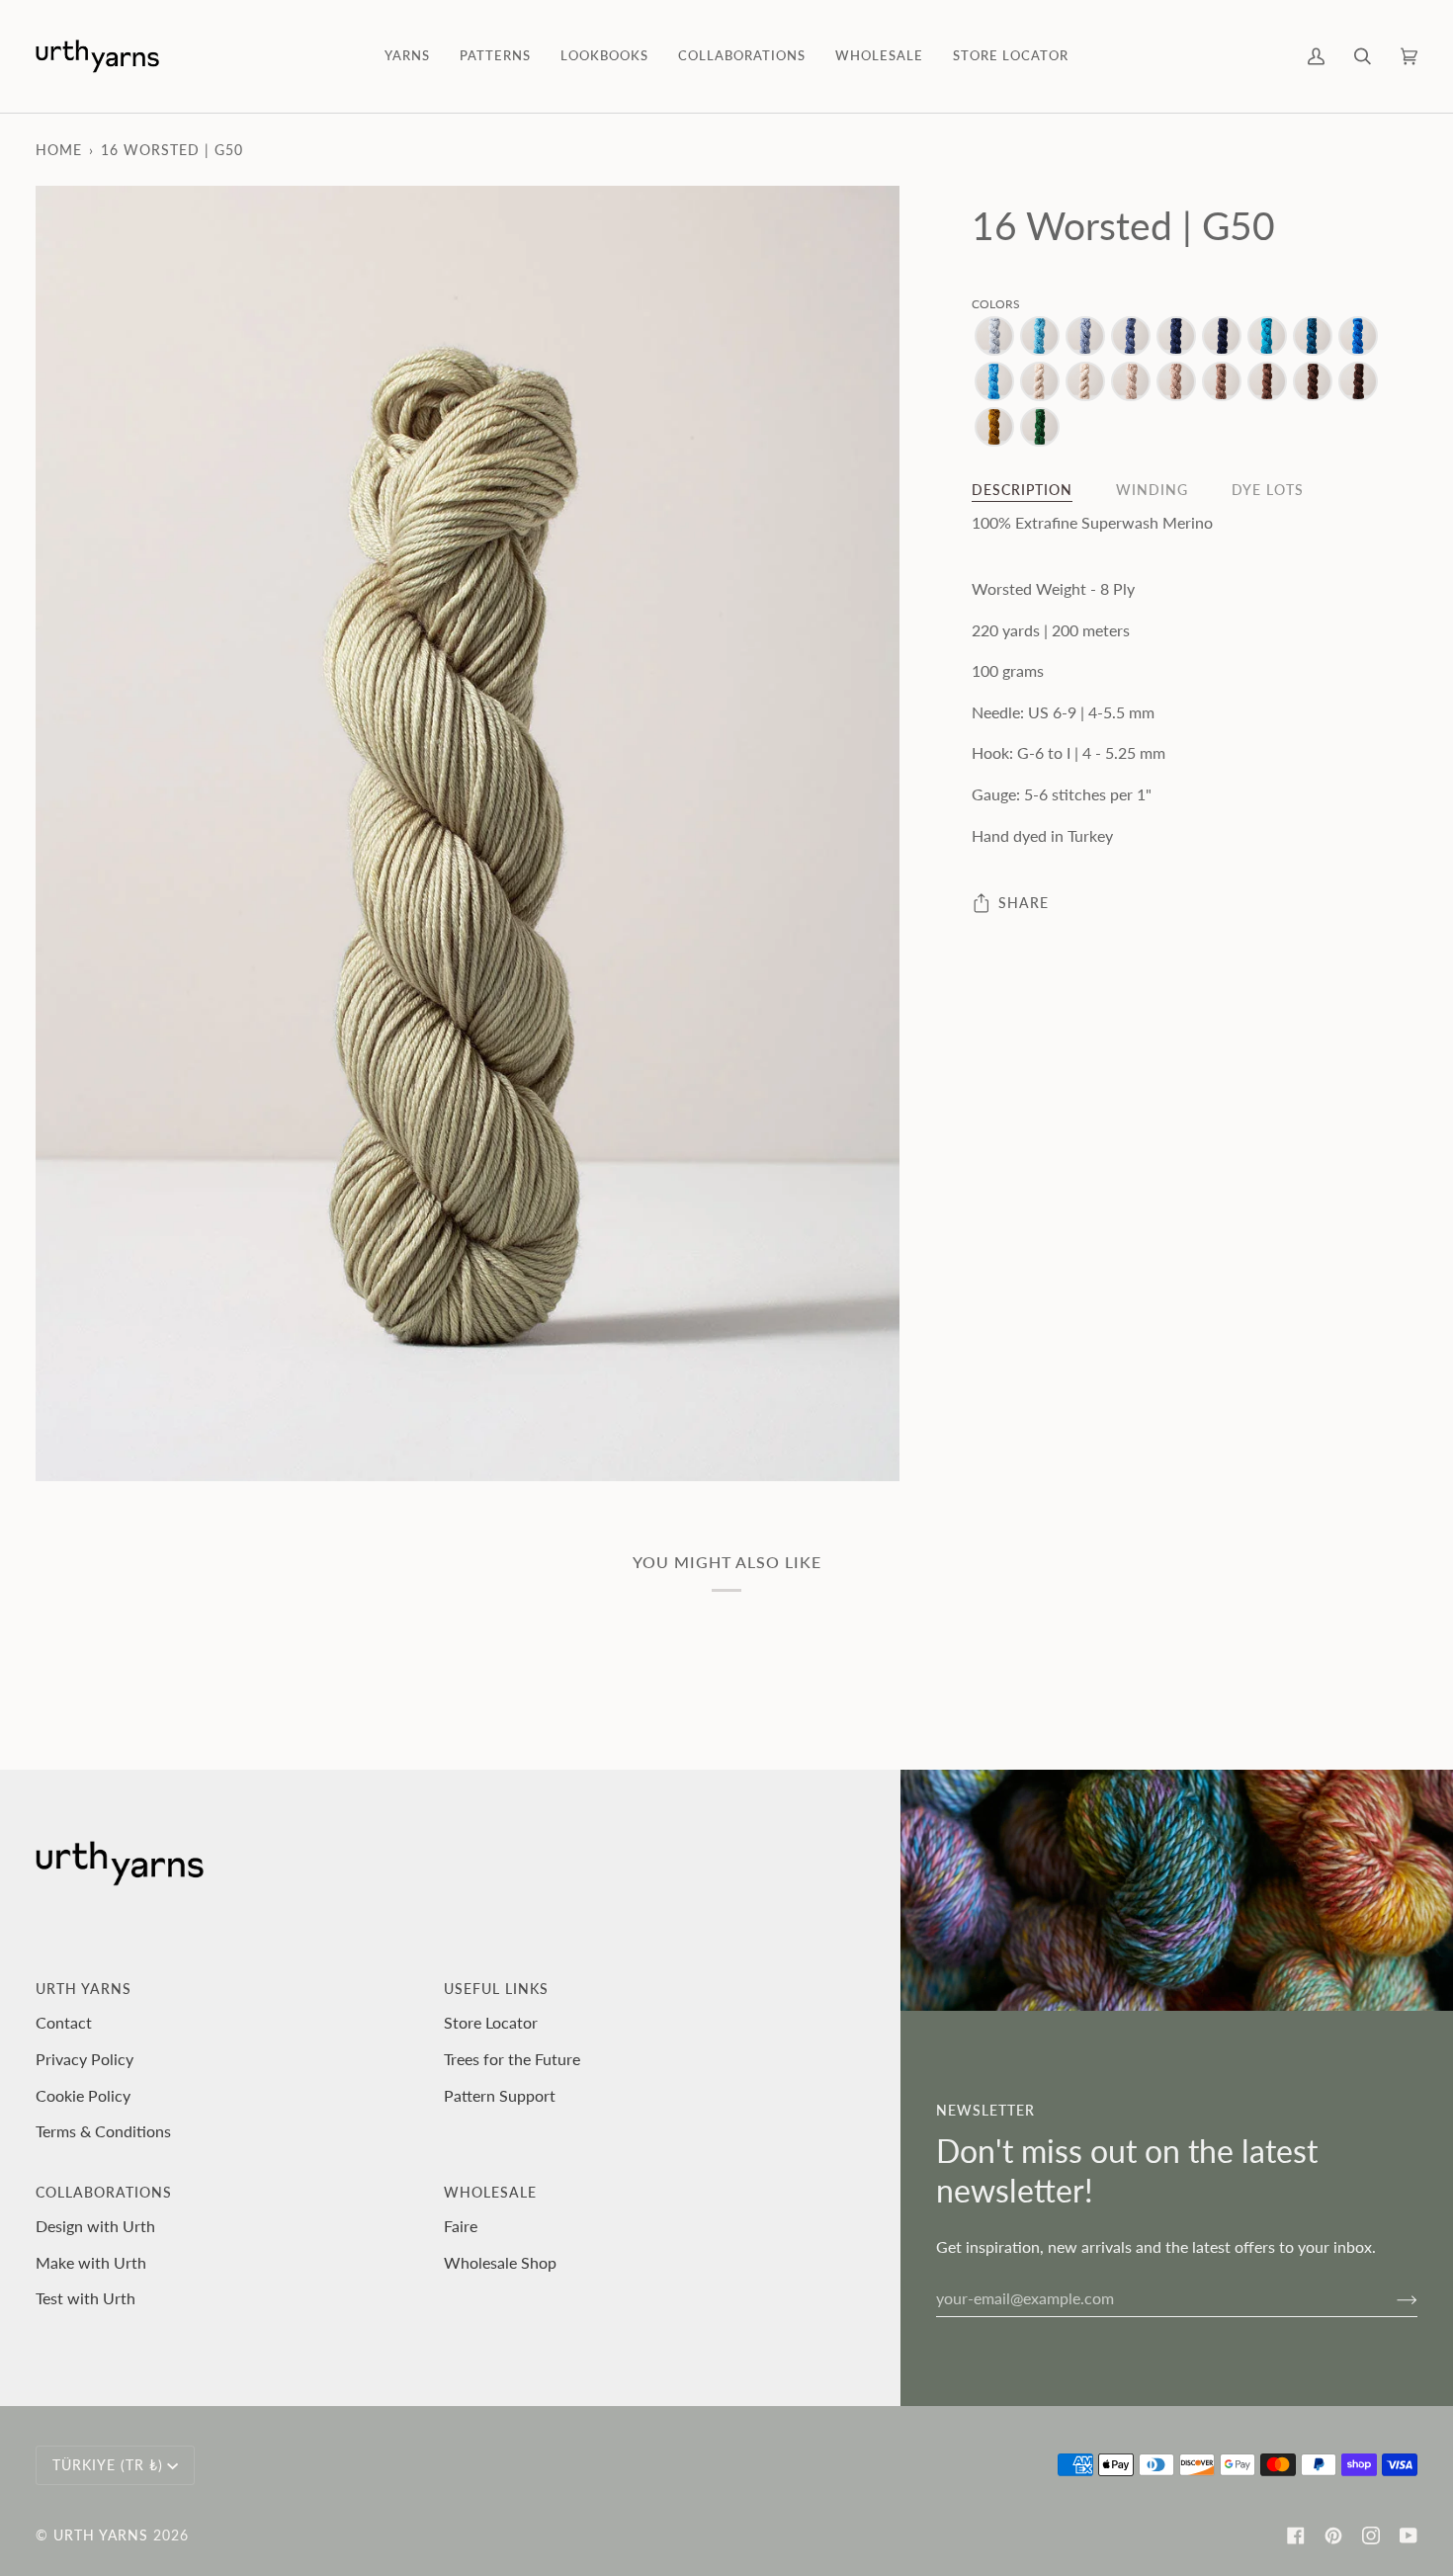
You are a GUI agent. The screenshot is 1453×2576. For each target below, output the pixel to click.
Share (1024, 903)
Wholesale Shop (500, 2262)
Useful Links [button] (496, 1989)
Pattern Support (500, 2095)
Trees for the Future (512, 2059)
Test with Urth (85, 2298)
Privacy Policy (85, 2059)
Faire (461, 2226)
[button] (407, 56)
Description (1022, 490)
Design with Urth (95, 2226)
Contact (64, 2022)
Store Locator (491, 2022)
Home (59, 150)
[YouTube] (1409, 2535)
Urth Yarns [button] (84, 1989)
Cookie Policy (83, 2095)
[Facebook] (1296, 2535)
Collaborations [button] (104, 2192)
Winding (1152, 490)
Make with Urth (91, 2262)
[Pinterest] (1333, 2535)
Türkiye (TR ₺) (108, 2465)
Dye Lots (1268, 490)
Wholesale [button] (490, 2192)
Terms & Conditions (103, 2131)
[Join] (1391, 2297)
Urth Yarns (101, 2535)
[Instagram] (1371, 2535)
